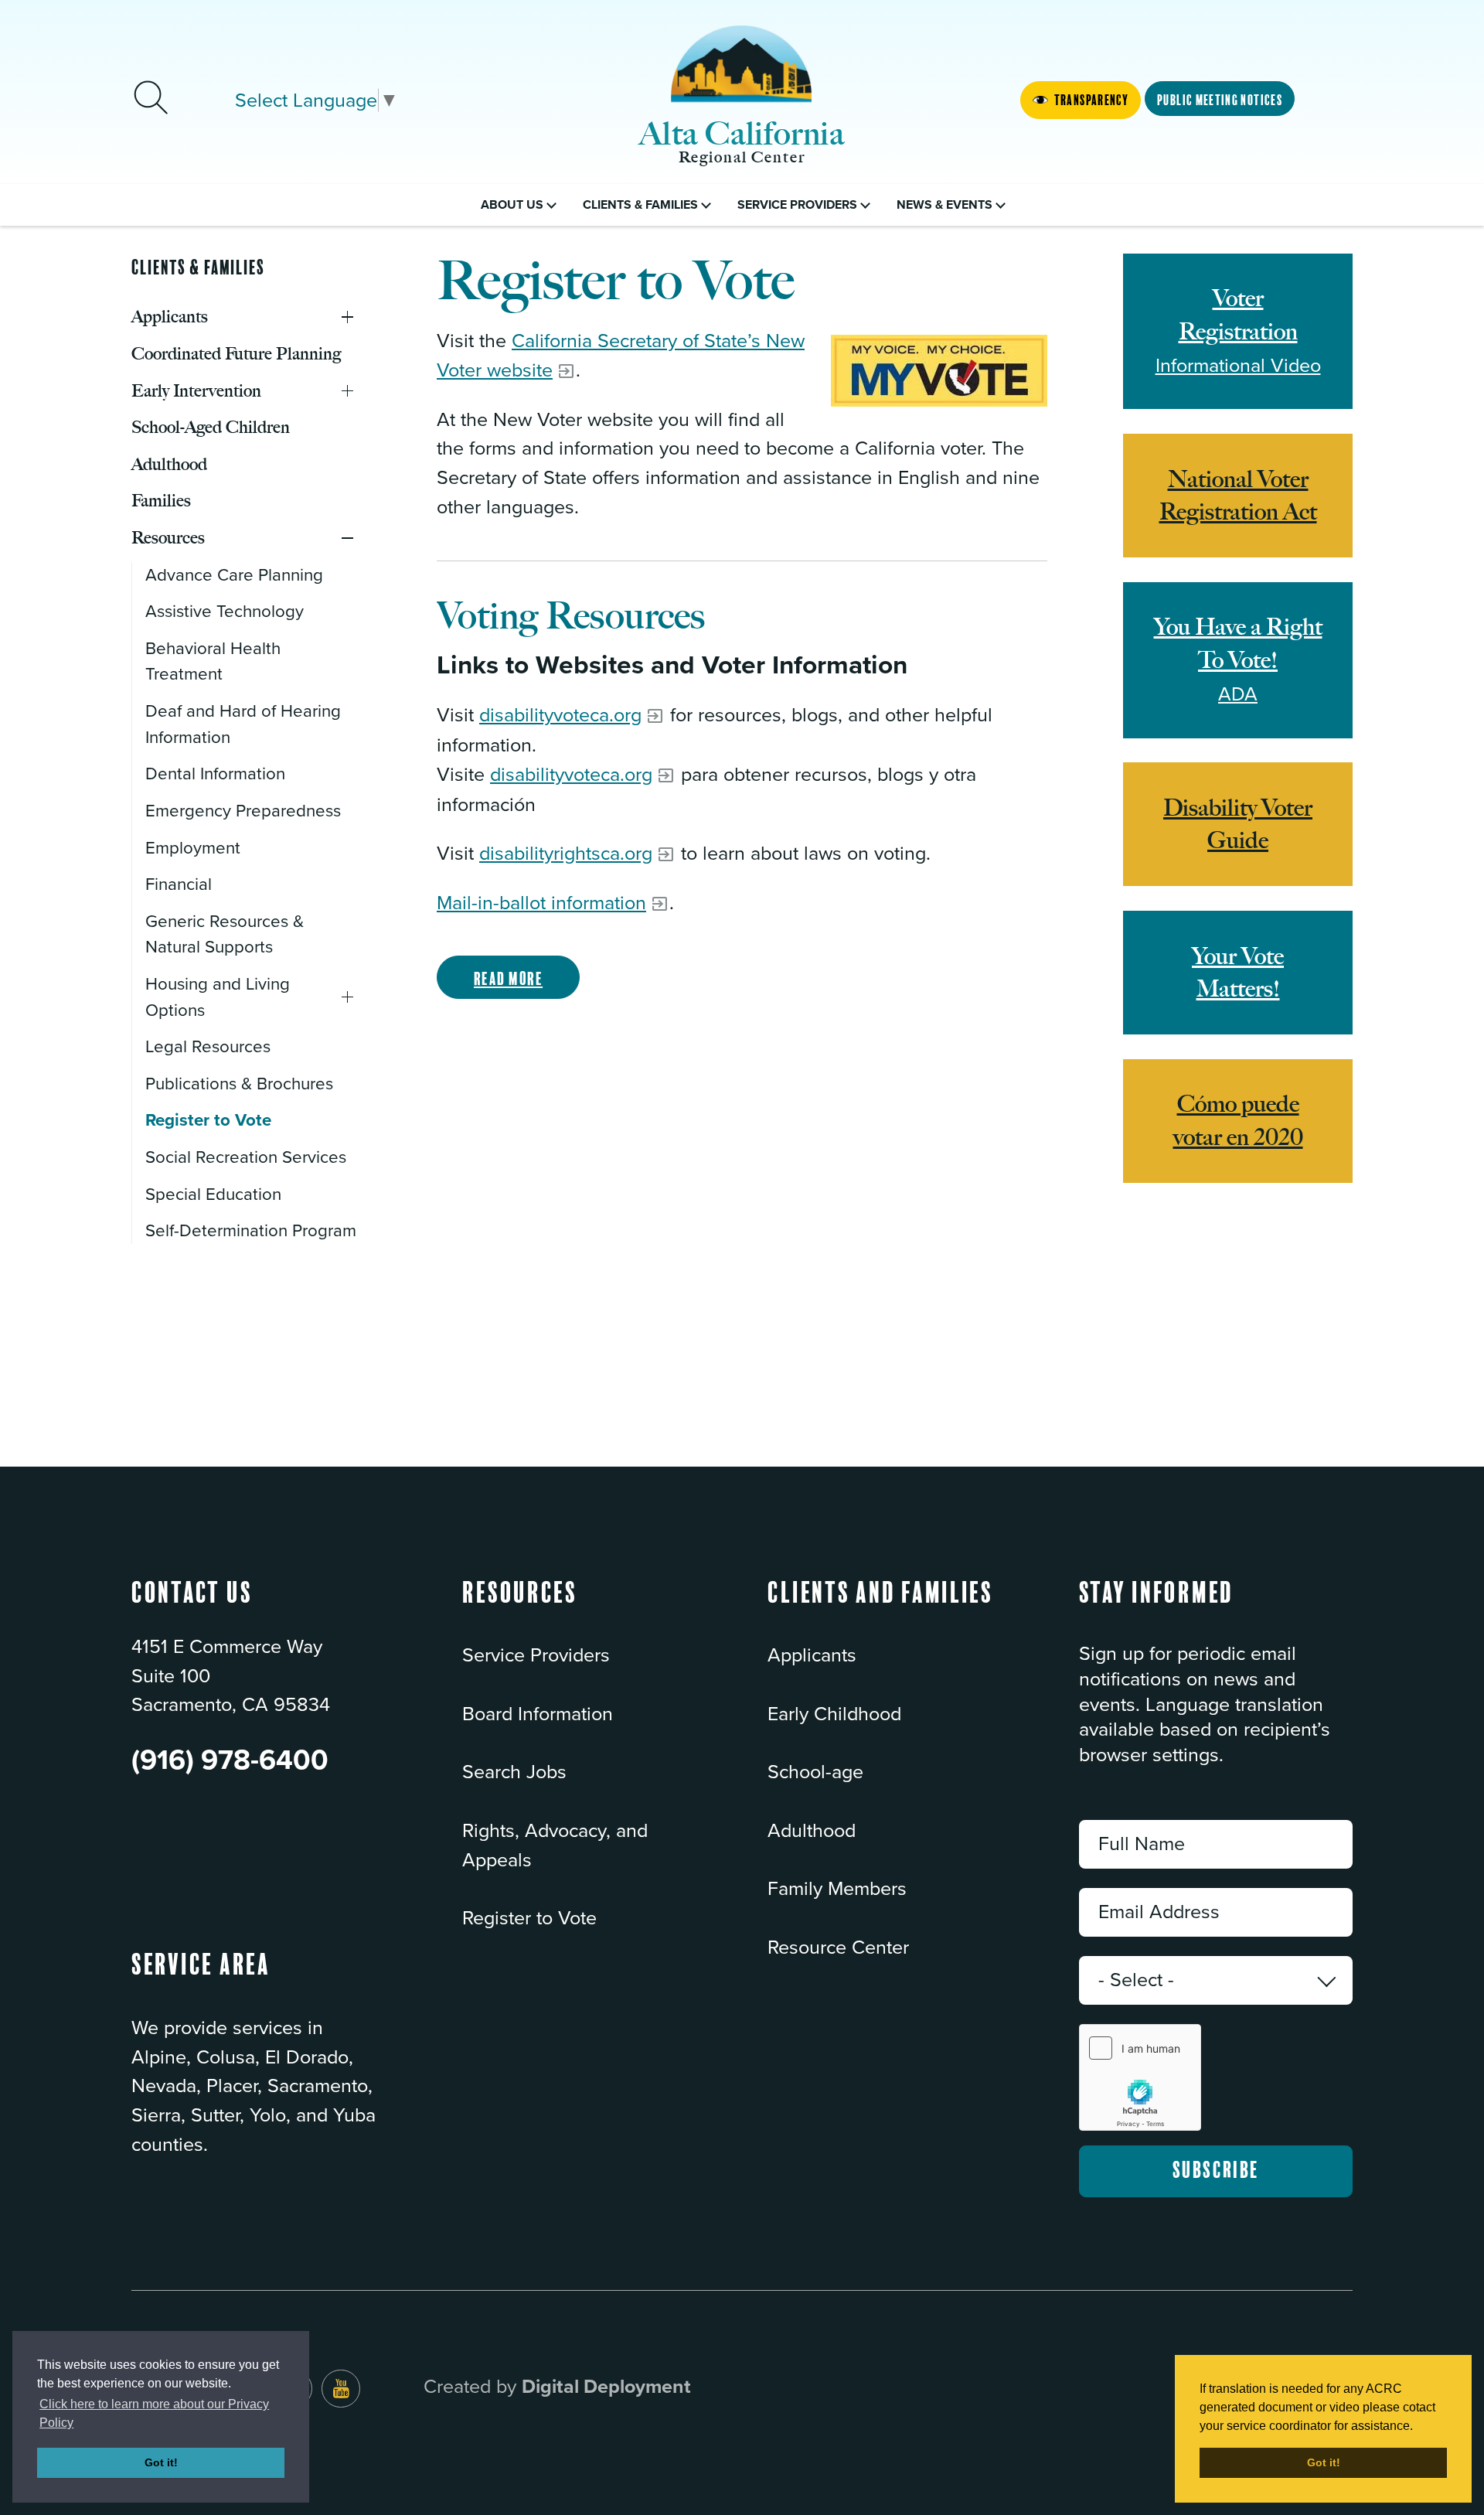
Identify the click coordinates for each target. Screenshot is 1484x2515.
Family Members (837, 1889)
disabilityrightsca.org (566, 854)
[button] (520, 1608)
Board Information (538, 1714)
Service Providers (536, 1655)
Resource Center (838, 1948)
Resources (347, 538)
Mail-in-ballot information (541, 903)
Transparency (1091, 101)
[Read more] (939, 371)
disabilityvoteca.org (560, 715)
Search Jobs (514, 1772)
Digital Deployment (606, 2387)
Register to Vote (529, 1918)
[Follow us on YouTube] (341, 2389)
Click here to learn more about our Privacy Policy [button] (154, 2413)
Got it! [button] (161, 2462)
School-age (815, 1772)
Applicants (347, 317)
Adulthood (812, 1831)
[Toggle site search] (151, 100)
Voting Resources (571, 616)
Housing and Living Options (347, 997)
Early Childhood (834, 1714)
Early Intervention (347, 391)
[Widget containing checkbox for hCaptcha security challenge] (1140, 2077)
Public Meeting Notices (1220, 101)
